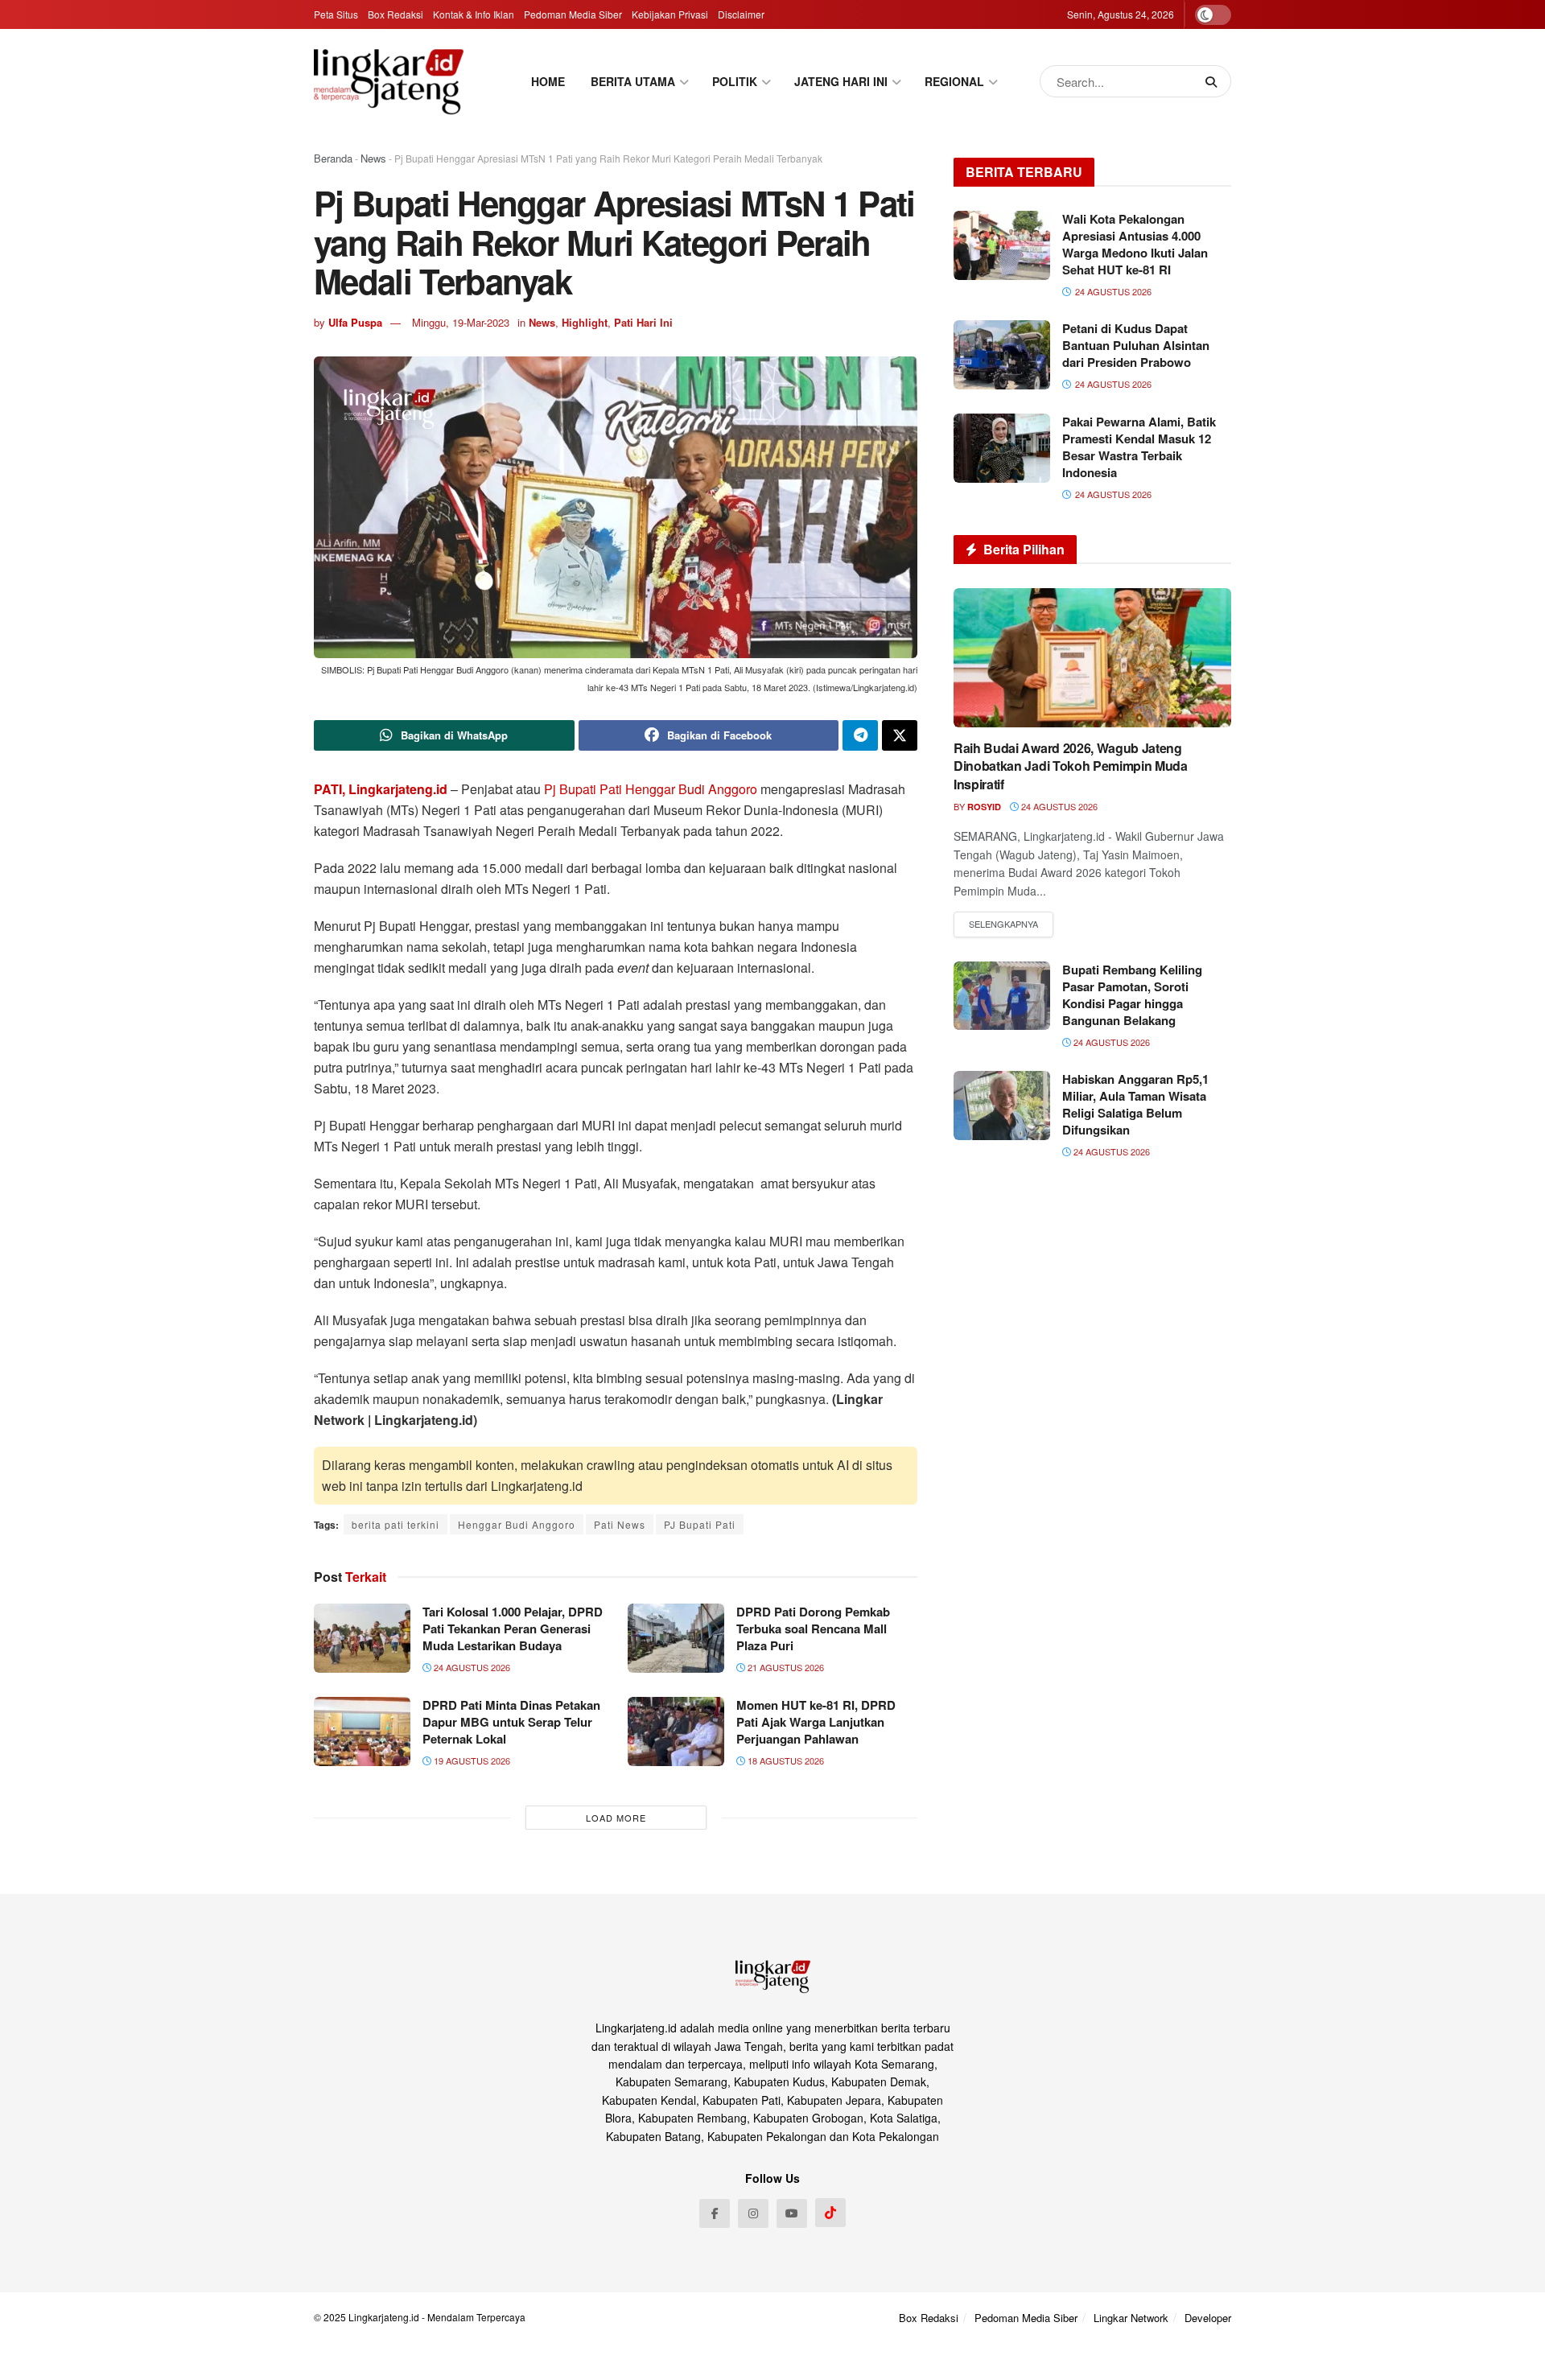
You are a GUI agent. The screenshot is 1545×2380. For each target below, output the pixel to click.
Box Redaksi (396, 14)
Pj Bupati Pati (583, 789)
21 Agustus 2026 (785, 1667)
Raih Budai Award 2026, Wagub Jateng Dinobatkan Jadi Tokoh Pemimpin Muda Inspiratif (1071, 766)
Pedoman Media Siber (573, 14)
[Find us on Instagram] (753, 2213)
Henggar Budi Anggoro (691, 789)
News (373, 158)
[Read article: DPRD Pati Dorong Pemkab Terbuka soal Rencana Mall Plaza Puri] (676, 1638)
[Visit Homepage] (389, 81)
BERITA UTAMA (633, 81)
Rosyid (984, 807)
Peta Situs (336, 14)
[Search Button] (1214, 81)
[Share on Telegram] (860, 735)
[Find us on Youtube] (792, 2213)
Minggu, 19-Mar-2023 (461, 322)
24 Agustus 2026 (471, 1667)
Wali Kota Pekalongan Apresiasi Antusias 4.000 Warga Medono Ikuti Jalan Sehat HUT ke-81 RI (1135, 244)
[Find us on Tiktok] (830, 2213)
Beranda (333, 158)
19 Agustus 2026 (471, 1760)
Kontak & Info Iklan (474, 14)
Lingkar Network (1131, 2318)
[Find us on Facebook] (715, 2213)
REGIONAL (954, 81)
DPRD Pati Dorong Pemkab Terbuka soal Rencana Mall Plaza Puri (813, 1629)
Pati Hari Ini (643, 322)
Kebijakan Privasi (670, 14)
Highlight (585, 322)
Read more (1003, 924)
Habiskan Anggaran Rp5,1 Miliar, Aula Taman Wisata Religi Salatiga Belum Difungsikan (1135, 1104)
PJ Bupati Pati (700, 1524)
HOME (548, 81)
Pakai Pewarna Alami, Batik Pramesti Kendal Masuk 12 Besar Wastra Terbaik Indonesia (1139, 447)
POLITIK (735, 81)
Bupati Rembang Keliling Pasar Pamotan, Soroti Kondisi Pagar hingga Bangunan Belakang (1132, 995)
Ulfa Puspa (355, 322)
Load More (616, 1818)
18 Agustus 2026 (785, 1760)
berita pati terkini (396, 1524)
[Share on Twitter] (900, 735)
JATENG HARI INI (841, 81)
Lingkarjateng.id (384, 2317)
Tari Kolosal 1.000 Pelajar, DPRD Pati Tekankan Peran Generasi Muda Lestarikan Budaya (513, 1629)
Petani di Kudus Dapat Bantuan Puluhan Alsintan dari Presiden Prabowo (1136, 345)
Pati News (620, 1524)
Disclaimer (741, 14)
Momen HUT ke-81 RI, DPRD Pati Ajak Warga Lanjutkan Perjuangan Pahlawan (816, 1722)
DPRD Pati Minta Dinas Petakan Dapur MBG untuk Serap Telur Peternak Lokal (511, 1722)
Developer (1208, 2318)
